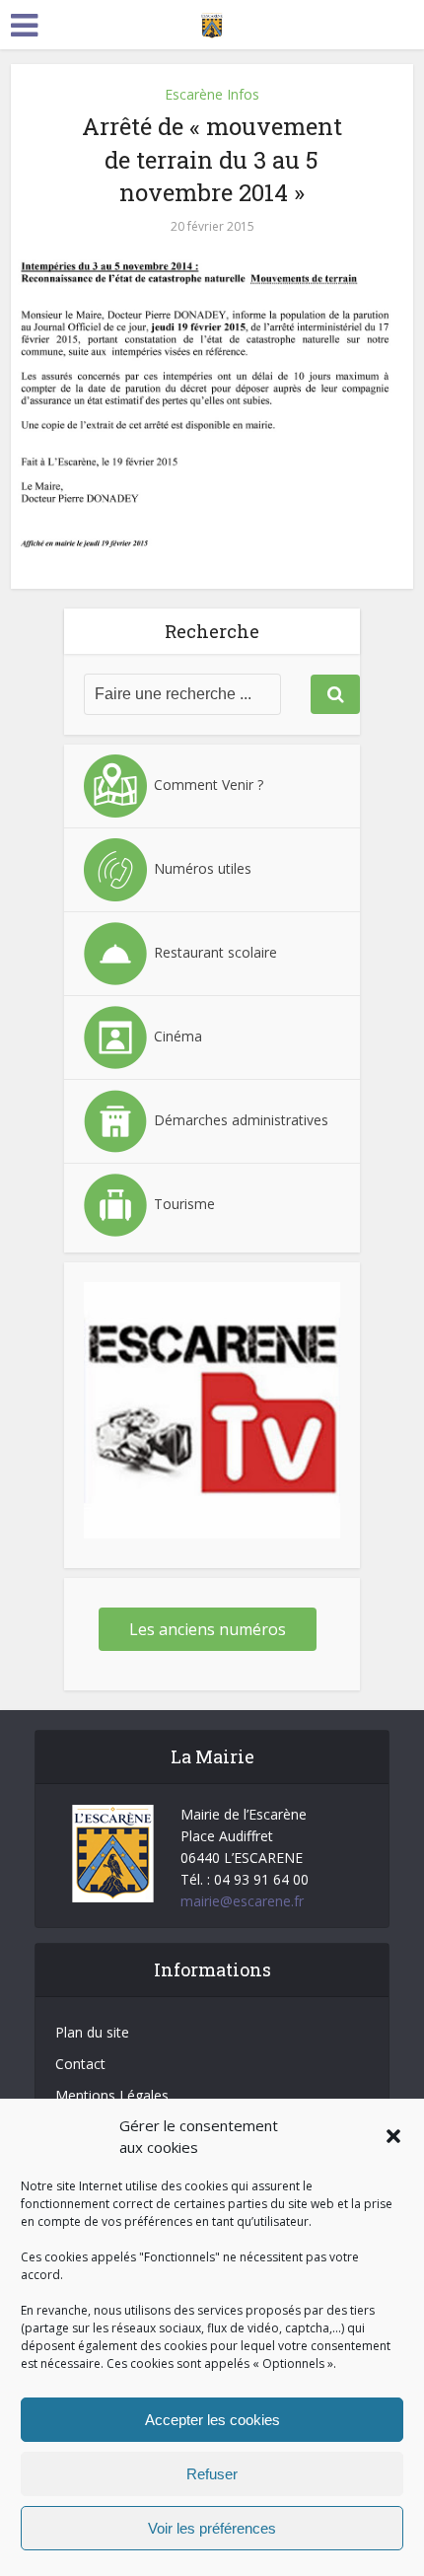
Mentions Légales (112, 2095)
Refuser (212, 2474)
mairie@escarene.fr (242, 1901)
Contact (80, 2064)
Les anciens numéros (208, 1629)
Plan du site (92, 2032)
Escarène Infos (212, 94)
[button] (393, 2136)
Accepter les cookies (212, 2420)
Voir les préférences (212, 2528)
